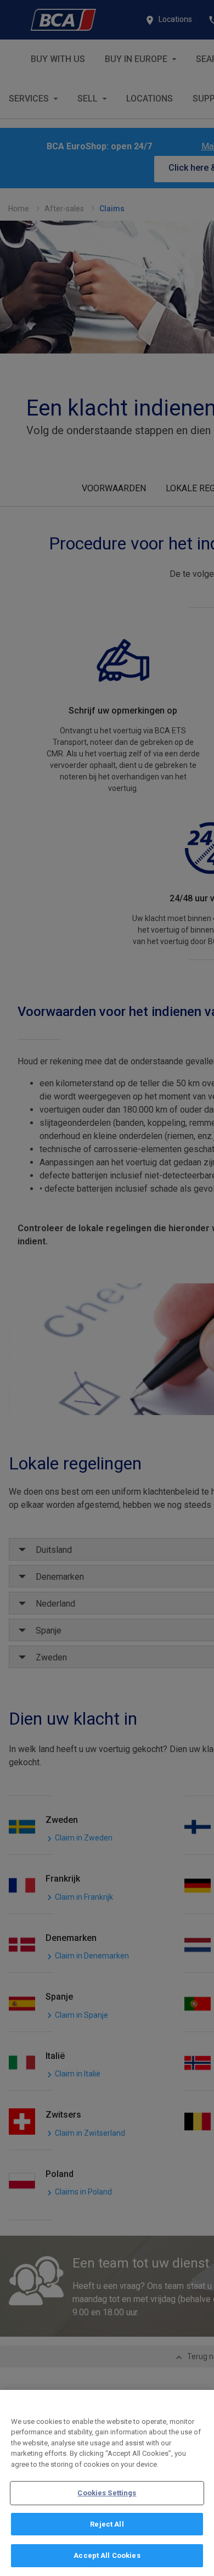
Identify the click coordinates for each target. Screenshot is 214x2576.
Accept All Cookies (107, 2555)
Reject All (107, 2524)
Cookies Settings (107, 2493)
